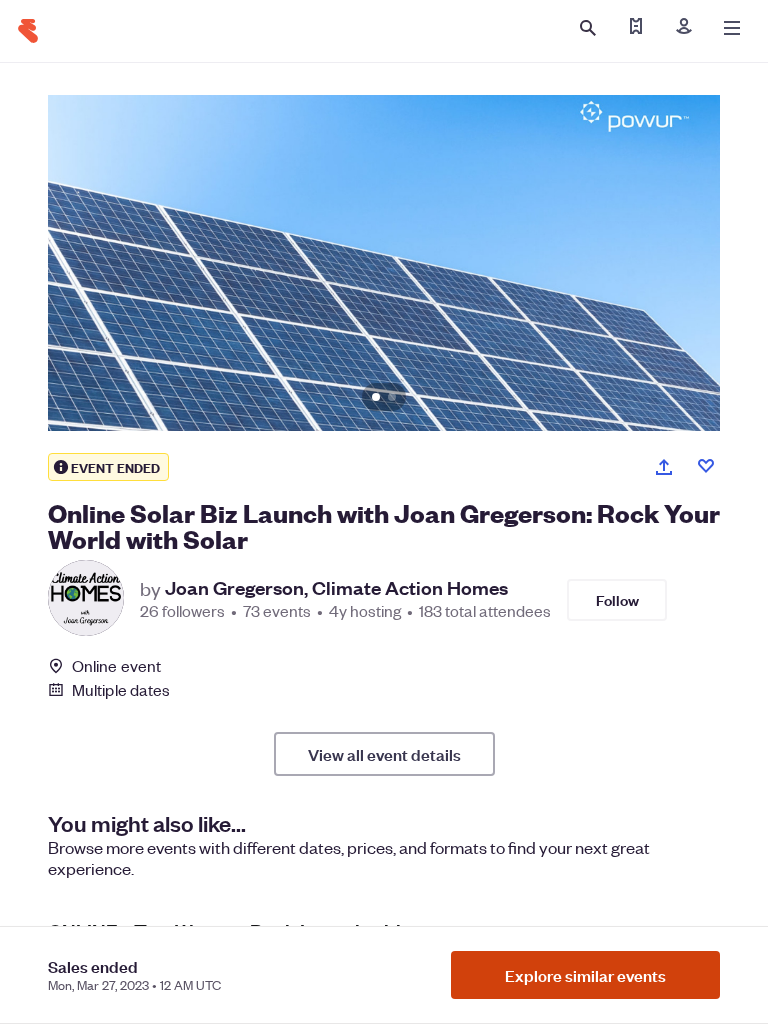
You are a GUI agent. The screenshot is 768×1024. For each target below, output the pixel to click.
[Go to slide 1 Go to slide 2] (384, 263)
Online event (116, 666)
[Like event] (706, 466)
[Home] (28, 31)
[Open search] (588, 28)
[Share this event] (664, 467)
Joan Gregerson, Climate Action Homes (336, 588)
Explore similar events (585, 975)
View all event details (384, 754)
